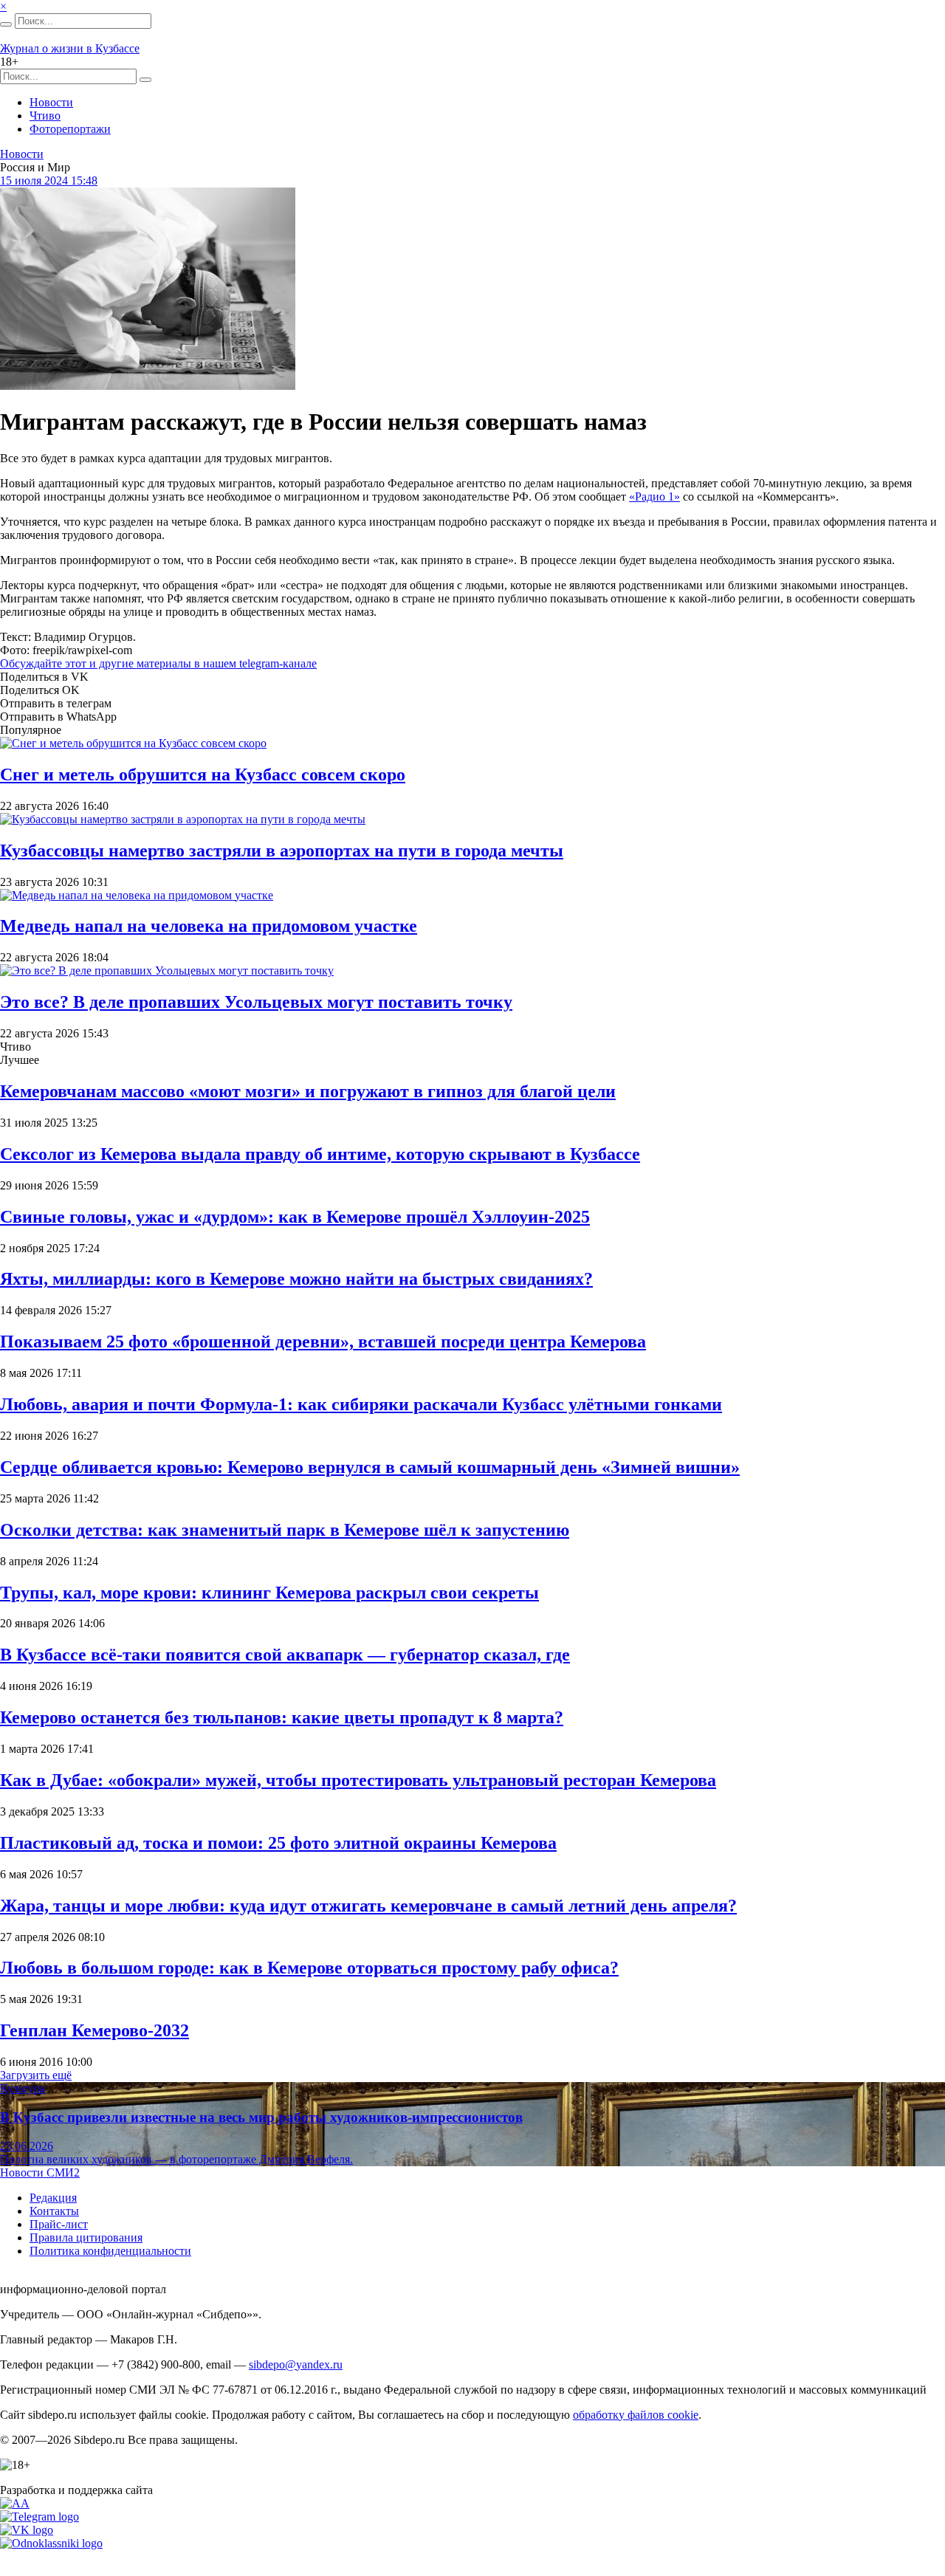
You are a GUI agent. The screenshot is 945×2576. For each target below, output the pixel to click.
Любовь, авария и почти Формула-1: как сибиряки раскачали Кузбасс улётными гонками (361, 1404)
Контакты (54, 2211)
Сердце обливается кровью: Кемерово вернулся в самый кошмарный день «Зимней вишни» (370, 1467)
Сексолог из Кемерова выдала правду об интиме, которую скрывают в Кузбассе (320, 1154)
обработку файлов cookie (636, 2415)
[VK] (27, 2530)
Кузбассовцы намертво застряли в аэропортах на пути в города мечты (282, 851)
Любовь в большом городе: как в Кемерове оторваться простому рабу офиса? (309, 1968)
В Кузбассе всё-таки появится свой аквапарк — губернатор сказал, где (285, 1655)
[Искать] (6, 24)
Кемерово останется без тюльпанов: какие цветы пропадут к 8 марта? (282, 1717)
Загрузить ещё (36, 2075)
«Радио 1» (654, 497)
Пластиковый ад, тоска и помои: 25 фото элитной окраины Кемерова (278, 1843)
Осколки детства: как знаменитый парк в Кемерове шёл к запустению (285, 1530)
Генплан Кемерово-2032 (94, 2030)
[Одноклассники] (51, 2543)
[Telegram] (39, 2517)
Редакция (53, 2198)
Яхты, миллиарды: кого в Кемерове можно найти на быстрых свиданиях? (296, 1279)
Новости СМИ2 (40, 2173)
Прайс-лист (59, 2224)
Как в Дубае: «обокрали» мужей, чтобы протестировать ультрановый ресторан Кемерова (358, 1780)
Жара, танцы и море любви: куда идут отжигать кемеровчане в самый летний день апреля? (368, 1906)
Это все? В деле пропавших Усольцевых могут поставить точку (256, 1002)
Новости (51, 102)
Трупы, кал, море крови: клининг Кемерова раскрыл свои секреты (269, 1593)
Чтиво (45, 116)
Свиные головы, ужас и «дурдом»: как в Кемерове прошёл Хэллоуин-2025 (295, 1217)
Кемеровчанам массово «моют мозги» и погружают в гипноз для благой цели (308, 1091)
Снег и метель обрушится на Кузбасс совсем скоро (203, 774)
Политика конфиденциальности (110, 2251)
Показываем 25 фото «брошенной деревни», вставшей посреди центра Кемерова (323, 1342)
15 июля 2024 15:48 (49, 181)
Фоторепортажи (70, 129)
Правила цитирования (86, 2237)
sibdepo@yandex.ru (296, 2364)
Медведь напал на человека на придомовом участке (209, 926)
